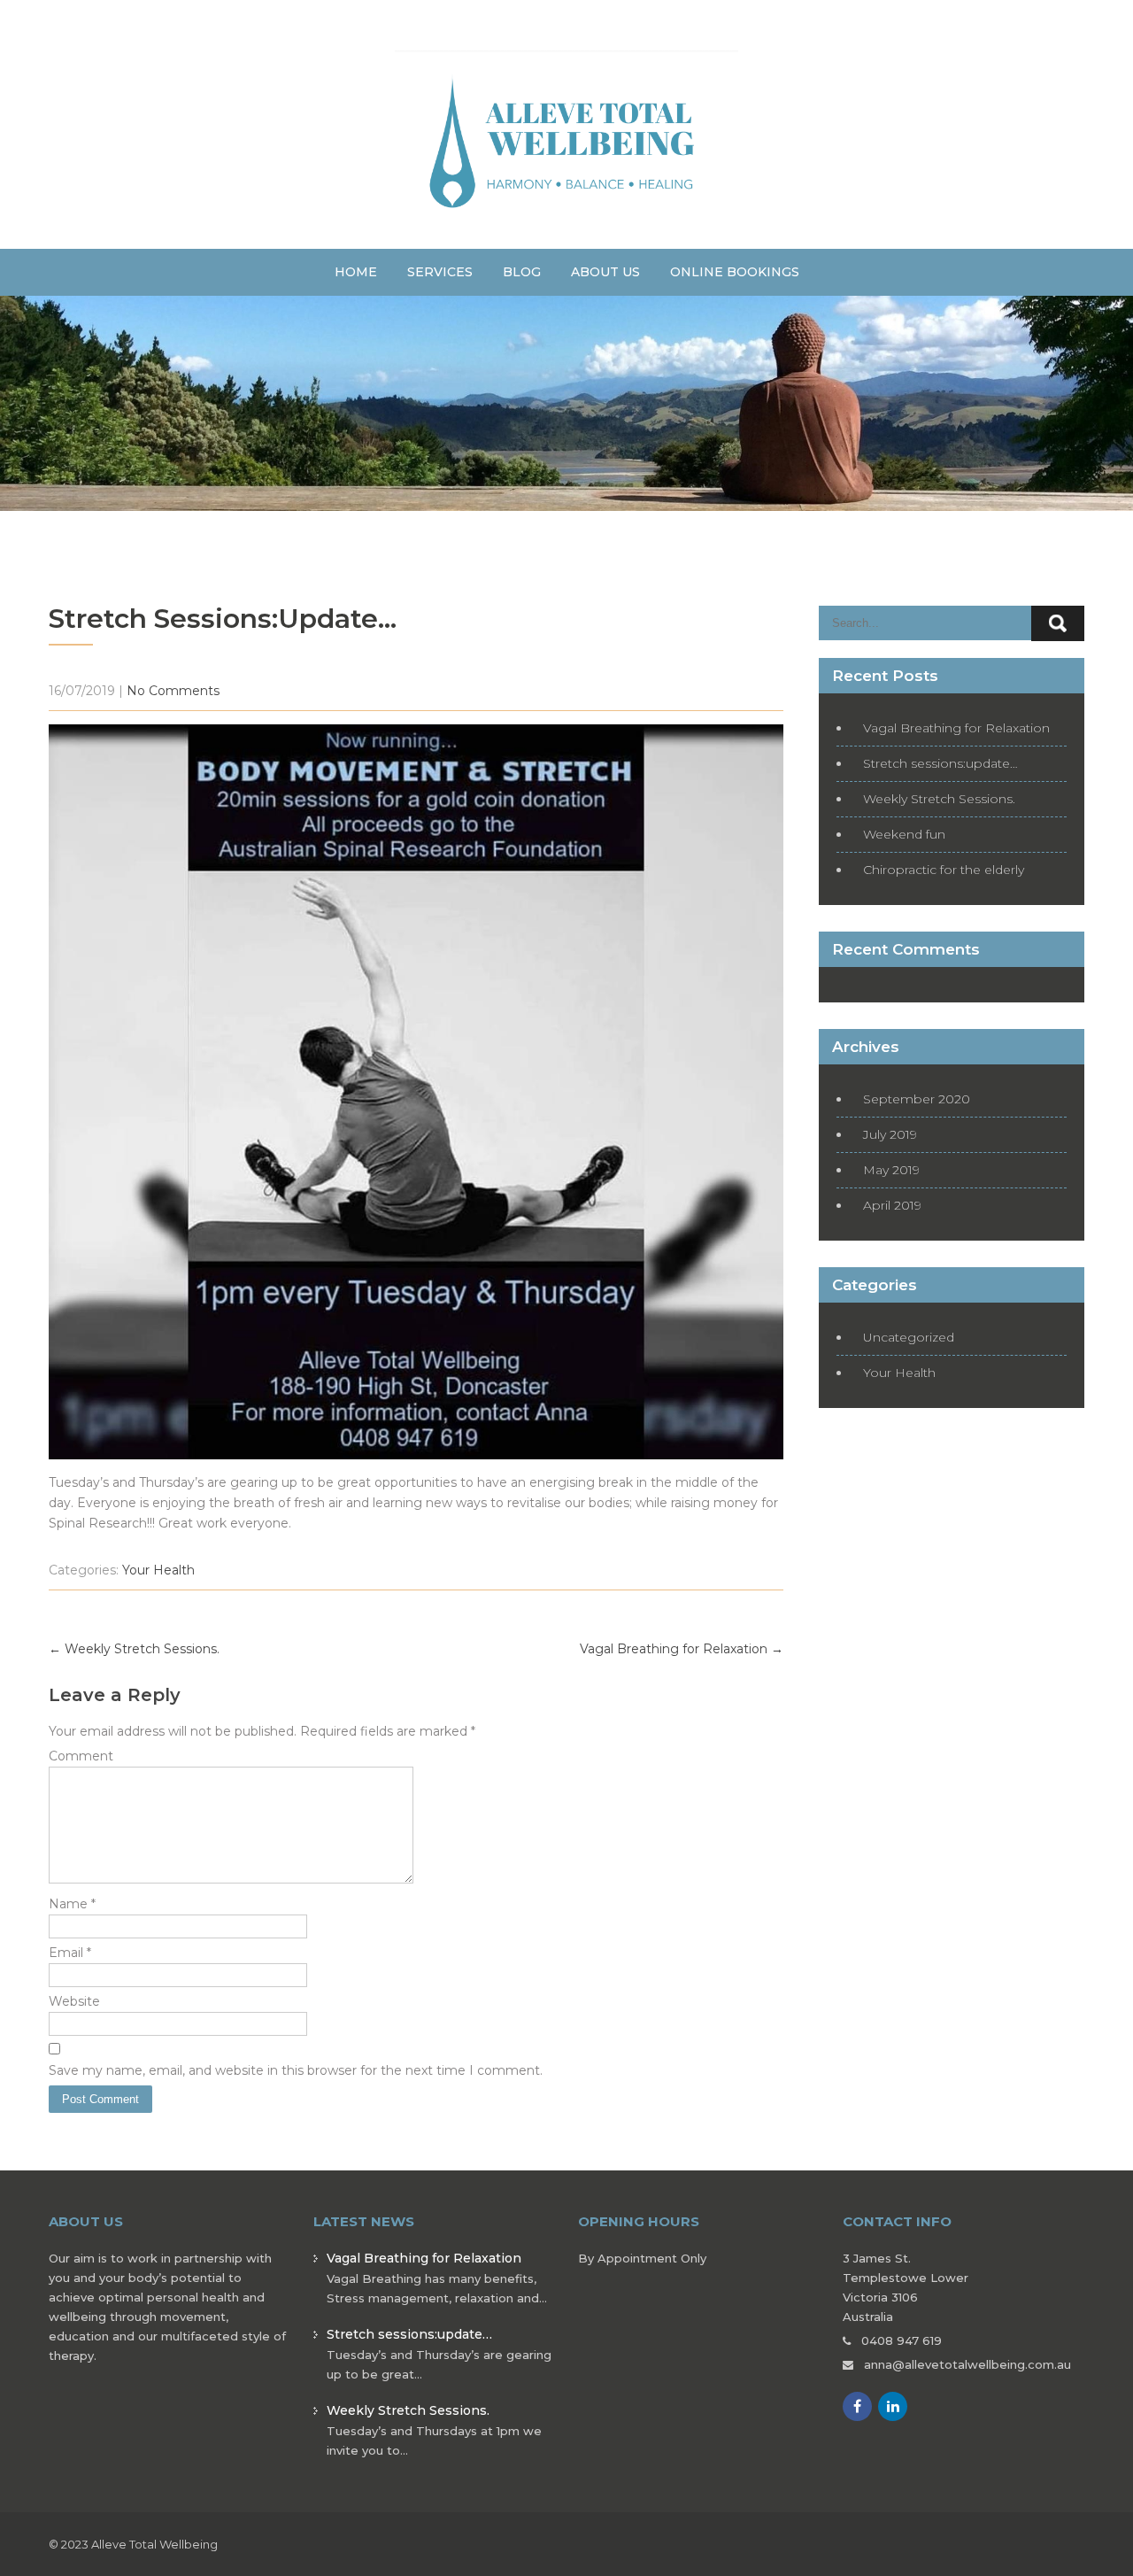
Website (74, 2001)
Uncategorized (909, 1337)
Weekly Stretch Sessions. (134, 1649)
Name (72, 1904)
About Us (605, 272)
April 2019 (892, 1205)
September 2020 (917, 1099)
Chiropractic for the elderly (944, 870)
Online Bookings (735, 272)
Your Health (158, 1570)
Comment (81, 1756)
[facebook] (857, 2406)
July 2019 (890, 1134)
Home (356, 272)
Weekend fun (904, 834)
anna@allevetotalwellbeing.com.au (967, 2364)
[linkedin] (893, 2406)
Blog (522, 272)
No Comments (173, 691)
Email (70, 1953)
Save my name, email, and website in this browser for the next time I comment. (296, 2070)
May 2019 (891, 1170)
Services (440, 272)
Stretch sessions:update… (940, 763)
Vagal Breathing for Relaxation (682, 1649)
